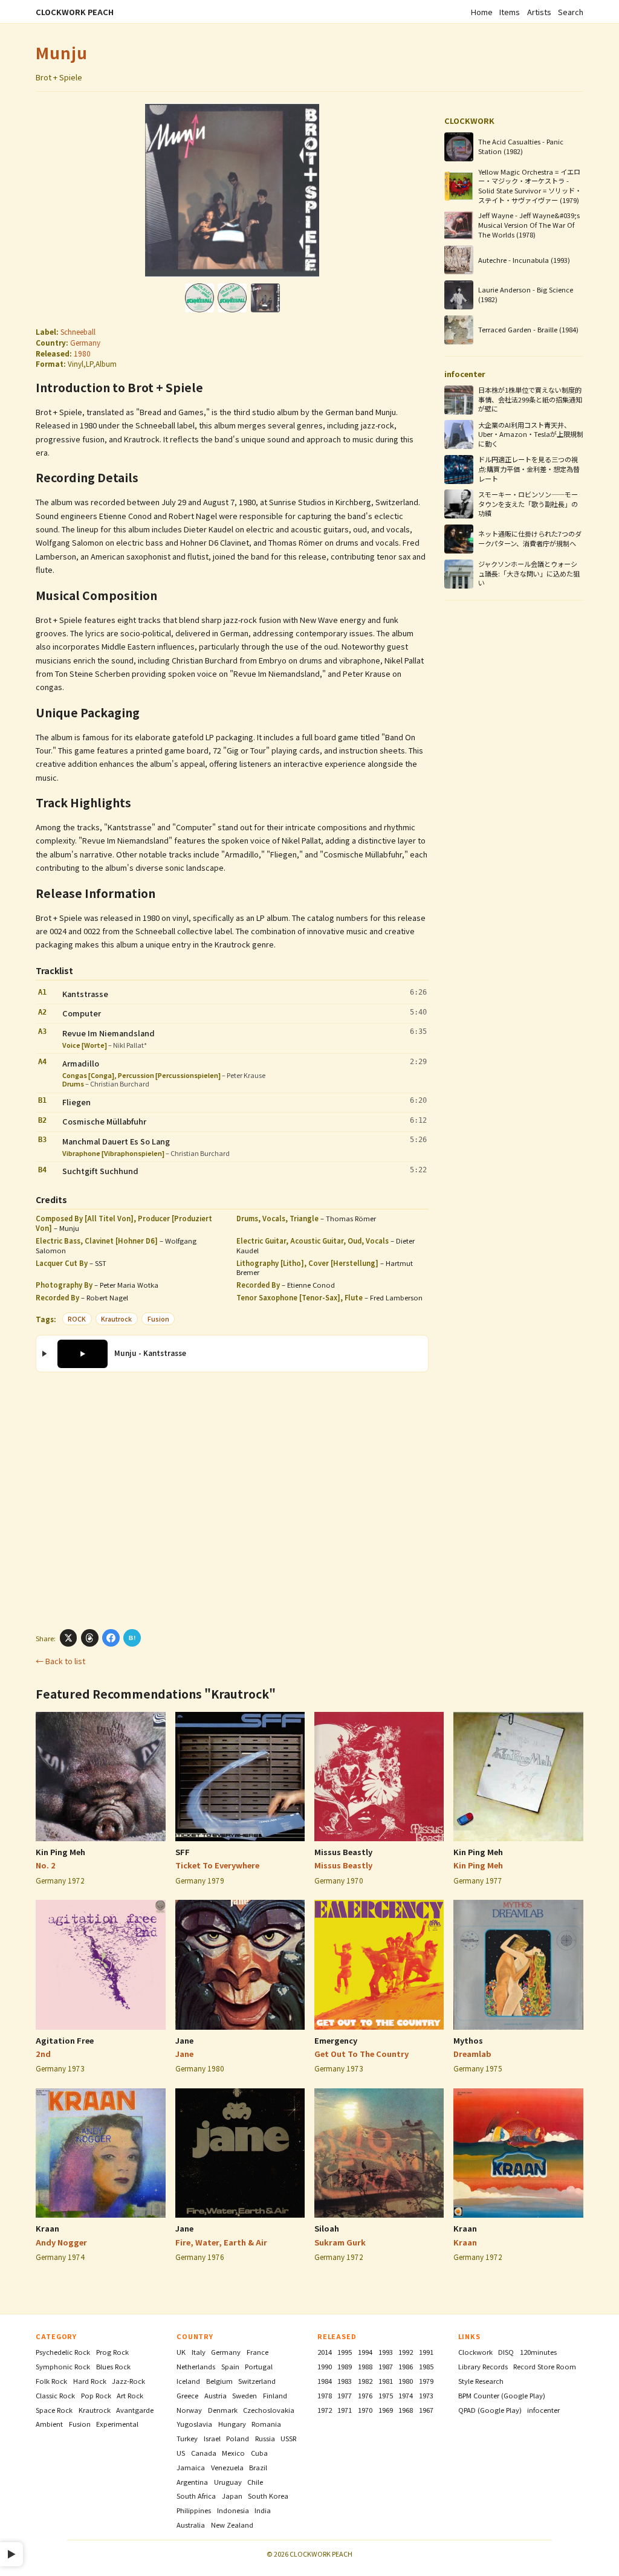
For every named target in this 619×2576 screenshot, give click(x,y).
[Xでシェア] (69, 1638)
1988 (365, 2366)
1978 (325, 2395)
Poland (238, 2438)
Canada (204, 2453)
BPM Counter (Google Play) (502, 2395)
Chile (255, 2482)
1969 (386, 2410)
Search (571, 12)
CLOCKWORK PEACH (75, 12)
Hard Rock (90, 2381)
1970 (365, 2410)
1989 (345, 2366)
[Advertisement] (232, 1500)
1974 (406, 2395)
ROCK (77, 1319)
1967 (426, 2410)
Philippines (194, 2510)
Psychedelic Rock (63, 2352)
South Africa (196, 2496)
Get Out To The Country (361, 2054)
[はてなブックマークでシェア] (132, 1638)
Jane (184, 2040)
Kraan (47, 2228)
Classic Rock (55, 2395)
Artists (539, 12)
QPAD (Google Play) (490, 2410)
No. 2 (46, 1865)
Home (482, 12)
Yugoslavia (194, 2424)
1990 (325, 2366)
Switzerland (257, 2381)
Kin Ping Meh (60, 1852)
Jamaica (191, 2467)
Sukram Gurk (340, 2242)
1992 (406, 2352)
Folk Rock (51, 2381)
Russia (265, 2438)
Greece (187, 2395)
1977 (345, 2395)
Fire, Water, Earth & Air (221, 2242)
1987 (386, 2366)
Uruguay (228, 2482)
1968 (406, 2410)
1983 (345, 2381)
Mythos (468, 2040)
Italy (199, 2352)
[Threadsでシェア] (90, 1638)
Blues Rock (113, 2366)
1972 (325, 2410)
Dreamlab (472, 2054)
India (263, 2510)
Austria (216, 2395)
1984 (325, 2381)
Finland (275, 2395)
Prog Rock (112, 2352)
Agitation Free (65, 2040)
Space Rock (54, 2410)
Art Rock (130, 2395)
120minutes (538, 2352)
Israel (212, 2438)
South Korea (268, 2496)
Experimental (117, 2424)
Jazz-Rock (128, 2381)
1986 (406, 2366)
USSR (288, 2438)
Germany (85, 342)
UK (181, 2352)
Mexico (233, 2453)
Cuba (259, 2453)
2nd (43, 2054)
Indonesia (233, 2510)
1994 (365, 2352)
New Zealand (232, 2525)
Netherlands (196, 2366)
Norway (189, 2410)
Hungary (232, 2424)
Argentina (192, 2482)
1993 (386, 2352)
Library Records (483, 2366)
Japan (232, 2496)
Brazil (258, 2467)
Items (510, 12)
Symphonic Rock (63, 2366)
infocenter (543, 2410)
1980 (82, 353)
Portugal (259, 2366)
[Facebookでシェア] (111, 1638)
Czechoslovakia (269, 2410)
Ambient (49, 2424)
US (181, 2453)
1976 (365, 2395)
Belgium (219, 2381)
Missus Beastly (343, 1852)
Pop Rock (96, 2395)
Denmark (223, 2410)
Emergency (336, 2040)
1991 (426, 2352)
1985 (426, 2366)
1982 (365, 2381)
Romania (266, 2424)
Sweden (245, 2395)
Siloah (327, 2228)
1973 (426, 2395)
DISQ (506, 2352)
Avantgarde (135, 2410)
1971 (345, 2410)
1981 (386, 2381)
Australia (191, 2525)
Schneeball (78, 331)
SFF (183, 1852)
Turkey (187, 2438)
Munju (62, 52)
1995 (345, 2352)
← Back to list (60, 1661)
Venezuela (227, 2467)
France (258, 2352)
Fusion (158, 1319)
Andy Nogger (61, 2242)
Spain (230, 2366)
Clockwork (475, 2352)
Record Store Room (545, 2366)
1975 (386, 2395)
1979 (426, 2381)
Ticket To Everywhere (217, 1865)
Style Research (481, 2381)
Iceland (188, 2381)
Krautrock (116, 1319)
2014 (325, 2352)
